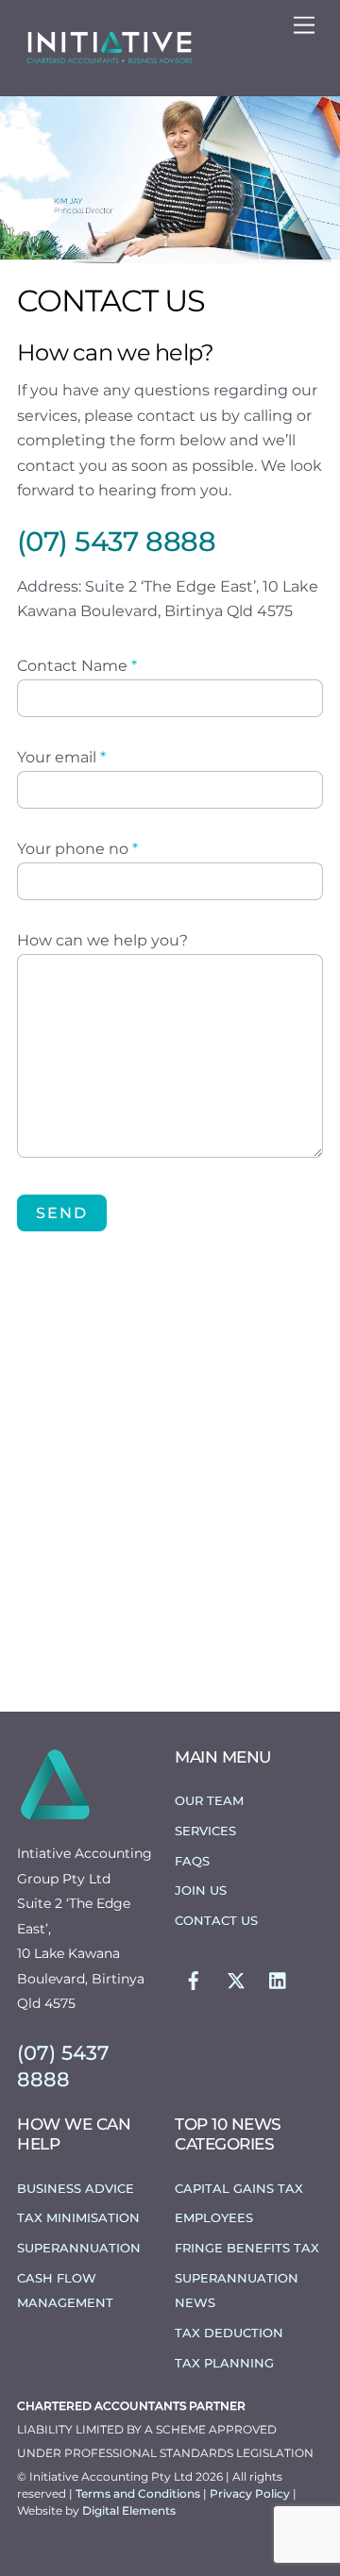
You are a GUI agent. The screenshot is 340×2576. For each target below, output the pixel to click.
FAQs (192, 1861)
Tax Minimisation (78, 2217)
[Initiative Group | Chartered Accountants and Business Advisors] (109, 61)
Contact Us (216, 1920)
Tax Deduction (229, 2333)
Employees (214, 2217)
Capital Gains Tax (239, 2188)
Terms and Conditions (139, 2493)
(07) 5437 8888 (116, 541)
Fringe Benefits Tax (247, 2248)
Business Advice (76, 2188)
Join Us (201, 1890)
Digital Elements (129, 2510)
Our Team (209, 1800)
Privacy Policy (251, 2493)
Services (205, 1831)
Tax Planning (224, 2363)
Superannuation (79, 2248)
